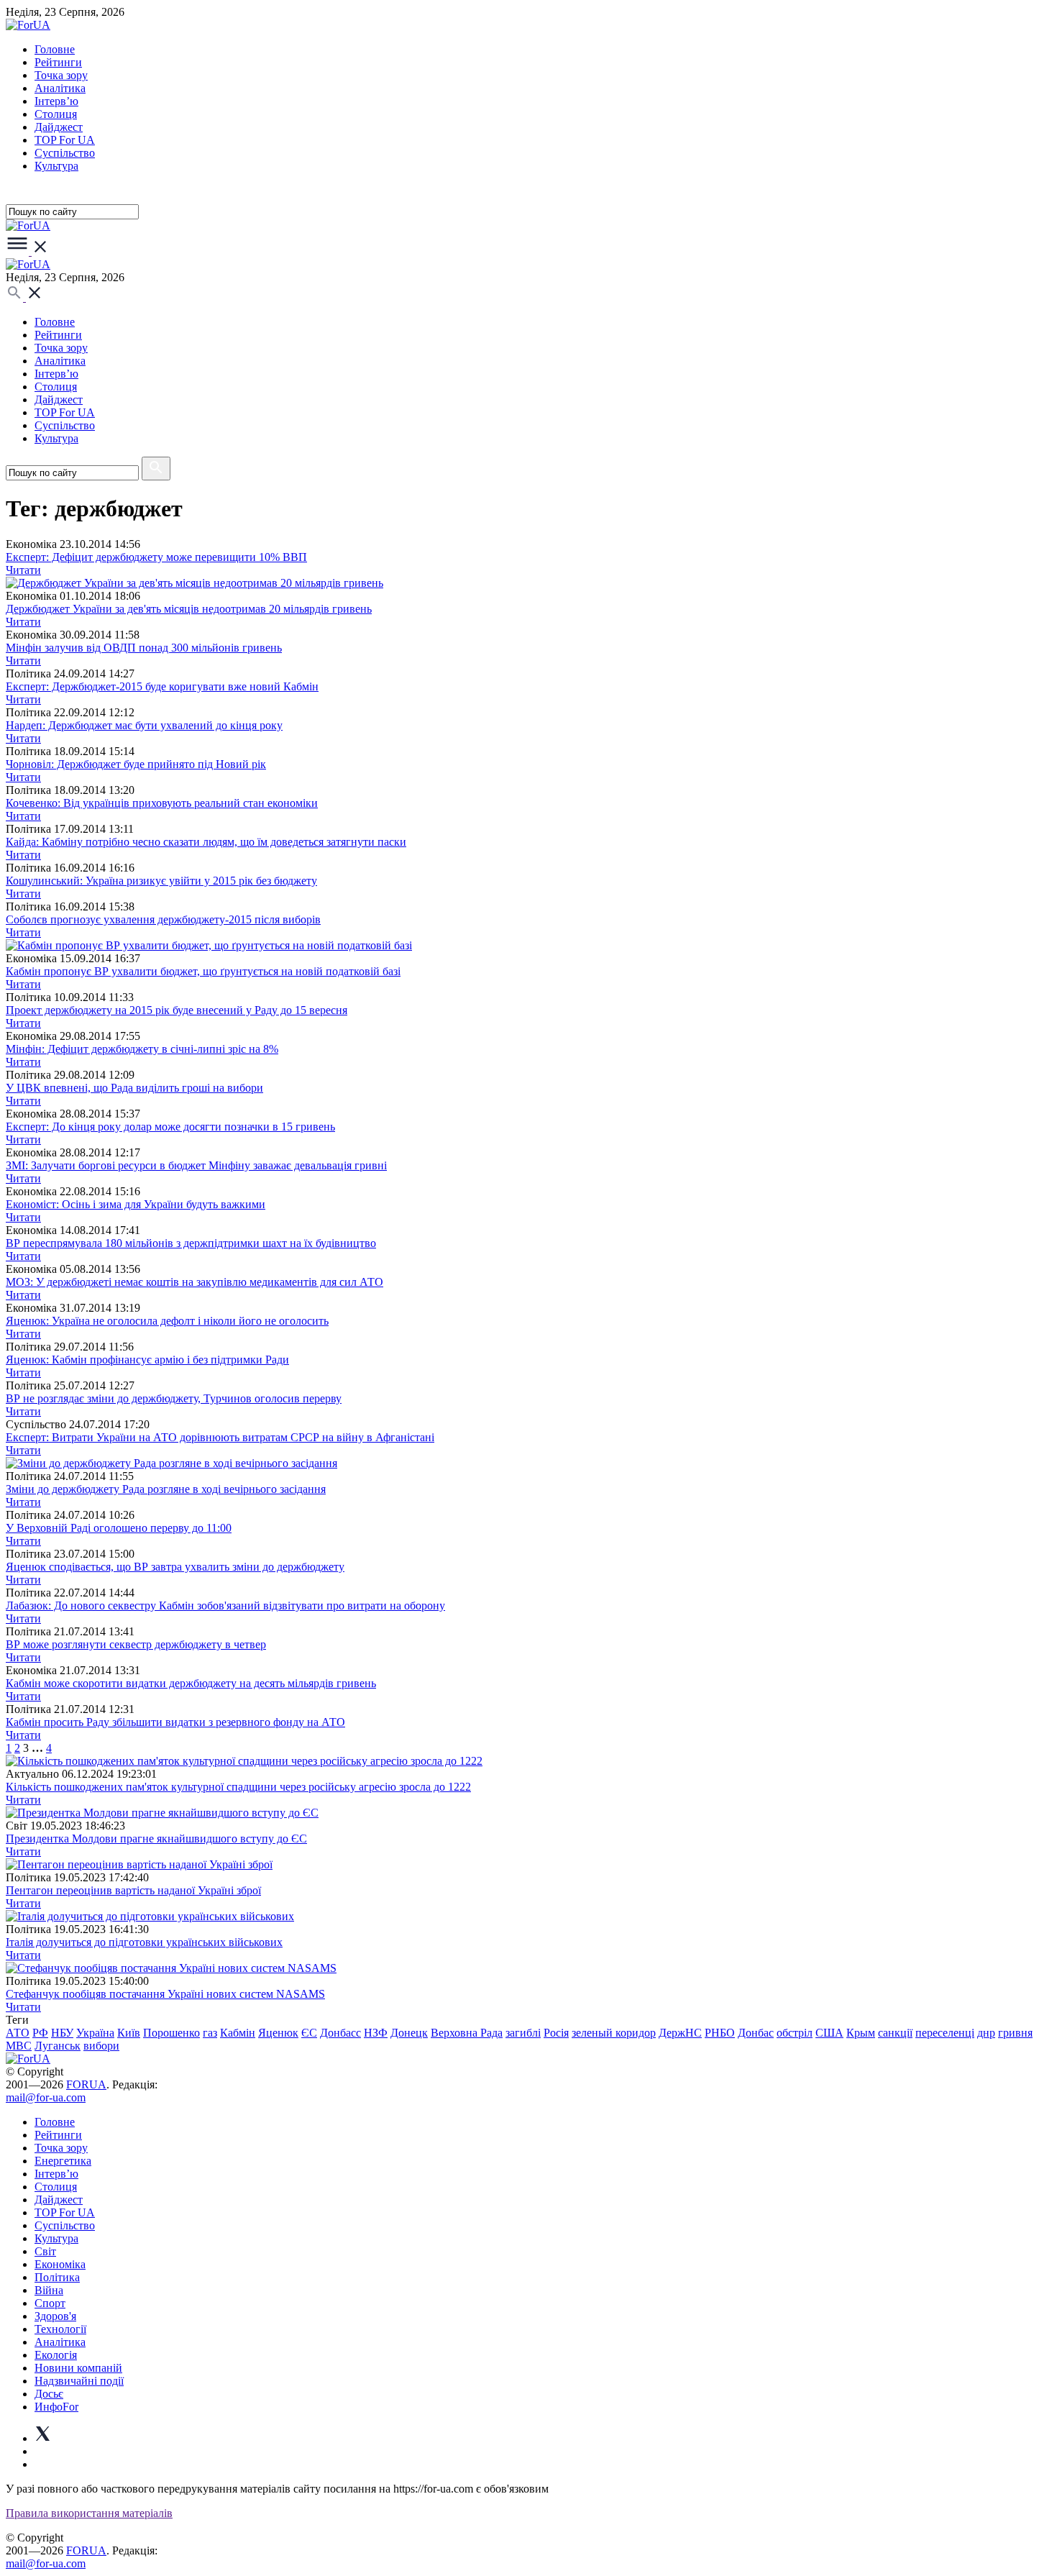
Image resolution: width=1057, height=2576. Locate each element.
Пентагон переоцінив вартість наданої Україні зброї (133, 1890)
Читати (23, 570)
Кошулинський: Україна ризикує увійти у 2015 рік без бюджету (161, 881)
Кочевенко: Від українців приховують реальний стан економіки (162, 803)
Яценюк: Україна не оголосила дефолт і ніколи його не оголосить (167, 1321)
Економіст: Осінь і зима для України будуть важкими (136, 1204)
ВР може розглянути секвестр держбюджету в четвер (136, 1644)
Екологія (56, 2355)
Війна (49, 2290)
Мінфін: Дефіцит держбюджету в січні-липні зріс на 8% (142, 1049)
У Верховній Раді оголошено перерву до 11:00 (119, 1528)
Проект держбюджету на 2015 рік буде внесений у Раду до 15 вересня (177, 1010)
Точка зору (61, 75)
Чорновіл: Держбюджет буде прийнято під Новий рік (136, 764)
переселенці (945, 2033)
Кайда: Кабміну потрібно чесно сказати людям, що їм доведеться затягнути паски (206, 842)
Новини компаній (78, 2368)
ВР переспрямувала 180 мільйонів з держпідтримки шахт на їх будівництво (191, 1243)
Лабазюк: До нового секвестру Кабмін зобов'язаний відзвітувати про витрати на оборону (225, 1606)
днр (986, 2033)
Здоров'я (55, 2316)
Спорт (50, 2303)
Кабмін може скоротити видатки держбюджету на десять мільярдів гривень (191, 1683)
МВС (19, 2046)
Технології (60, 2329)
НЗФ (376, 2033)
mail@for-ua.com (46, 2097)
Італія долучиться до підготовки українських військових (144, 1942)
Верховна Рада (467, 2033)
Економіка (60, 2264)
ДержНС (680, 2033)
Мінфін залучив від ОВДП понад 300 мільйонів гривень (144, 648)
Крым (861, 2033)
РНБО (720, 2033)
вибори (101, 2046)
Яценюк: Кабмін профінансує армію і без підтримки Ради (147, 1360)
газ (210, 2033)
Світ (45, 2251)
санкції (895, 2033)
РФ (40, 2033)
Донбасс (340, 2033)
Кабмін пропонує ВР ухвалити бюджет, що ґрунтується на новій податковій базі (203, 971)
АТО (18, 2033)
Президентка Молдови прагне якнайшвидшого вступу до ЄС (156, 1839)
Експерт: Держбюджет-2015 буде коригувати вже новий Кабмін (162, 686)
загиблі (523, 2033)
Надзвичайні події (79, 2381)
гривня (1015, 2033)
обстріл (795, 2033)
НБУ (62, 2033)
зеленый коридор (614, 2033)
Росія (556, 2033)
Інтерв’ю (56, 101)
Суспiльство (65, 153)
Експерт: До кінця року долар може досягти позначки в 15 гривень (170, 1127)
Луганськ (58, 2046)
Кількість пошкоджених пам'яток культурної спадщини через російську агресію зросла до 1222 (238, 1787)
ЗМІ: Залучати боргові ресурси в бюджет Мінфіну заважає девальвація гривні (196, 1165)
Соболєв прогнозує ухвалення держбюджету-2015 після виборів (163, 919)
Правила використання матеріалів (89, 2513)
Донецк (409, 2033)
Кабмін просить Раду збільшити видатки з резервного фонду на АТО (175, 1722)
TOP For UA (65, 140)
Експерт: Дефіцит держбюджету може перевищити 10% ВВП (156, 557)
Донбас (756, 2033)
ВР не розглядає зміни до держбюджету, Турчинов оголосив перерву (174, 1398)
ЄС (309, 2033)
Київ (129, 2033)
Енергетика (63, 2161)
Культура (56, 166)
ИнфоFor (56, 2407)
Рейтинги (58, 62)
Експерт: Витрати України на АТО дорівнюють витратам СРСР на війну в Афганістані (220, 1437)
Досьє (49, 2394)
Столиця (56, 114)
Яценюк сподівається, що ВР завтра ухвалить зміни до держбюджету (175, 1567)
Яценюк (278, 2033)
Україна (95, 2033)
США (829, 2033)
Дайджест (59, 127)
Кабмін (238, 2033)
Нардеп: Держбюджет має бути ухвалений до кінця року (144, 725)
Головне (55, 49)
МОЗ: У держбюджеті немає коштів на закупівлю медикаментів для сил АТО (195, 1282)
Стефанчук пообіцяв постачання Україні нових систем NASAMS (165, 1994)
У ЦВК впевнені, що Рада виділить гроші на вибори (134, 1088)
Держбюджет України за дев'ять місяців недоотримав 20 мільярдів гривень (189, 609)
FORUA (86, 2084)
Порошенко (171, 2033)
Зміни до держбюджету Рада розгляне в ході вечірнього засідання (166, 1489)
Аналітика (60, 88)
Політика (57, 2277)
